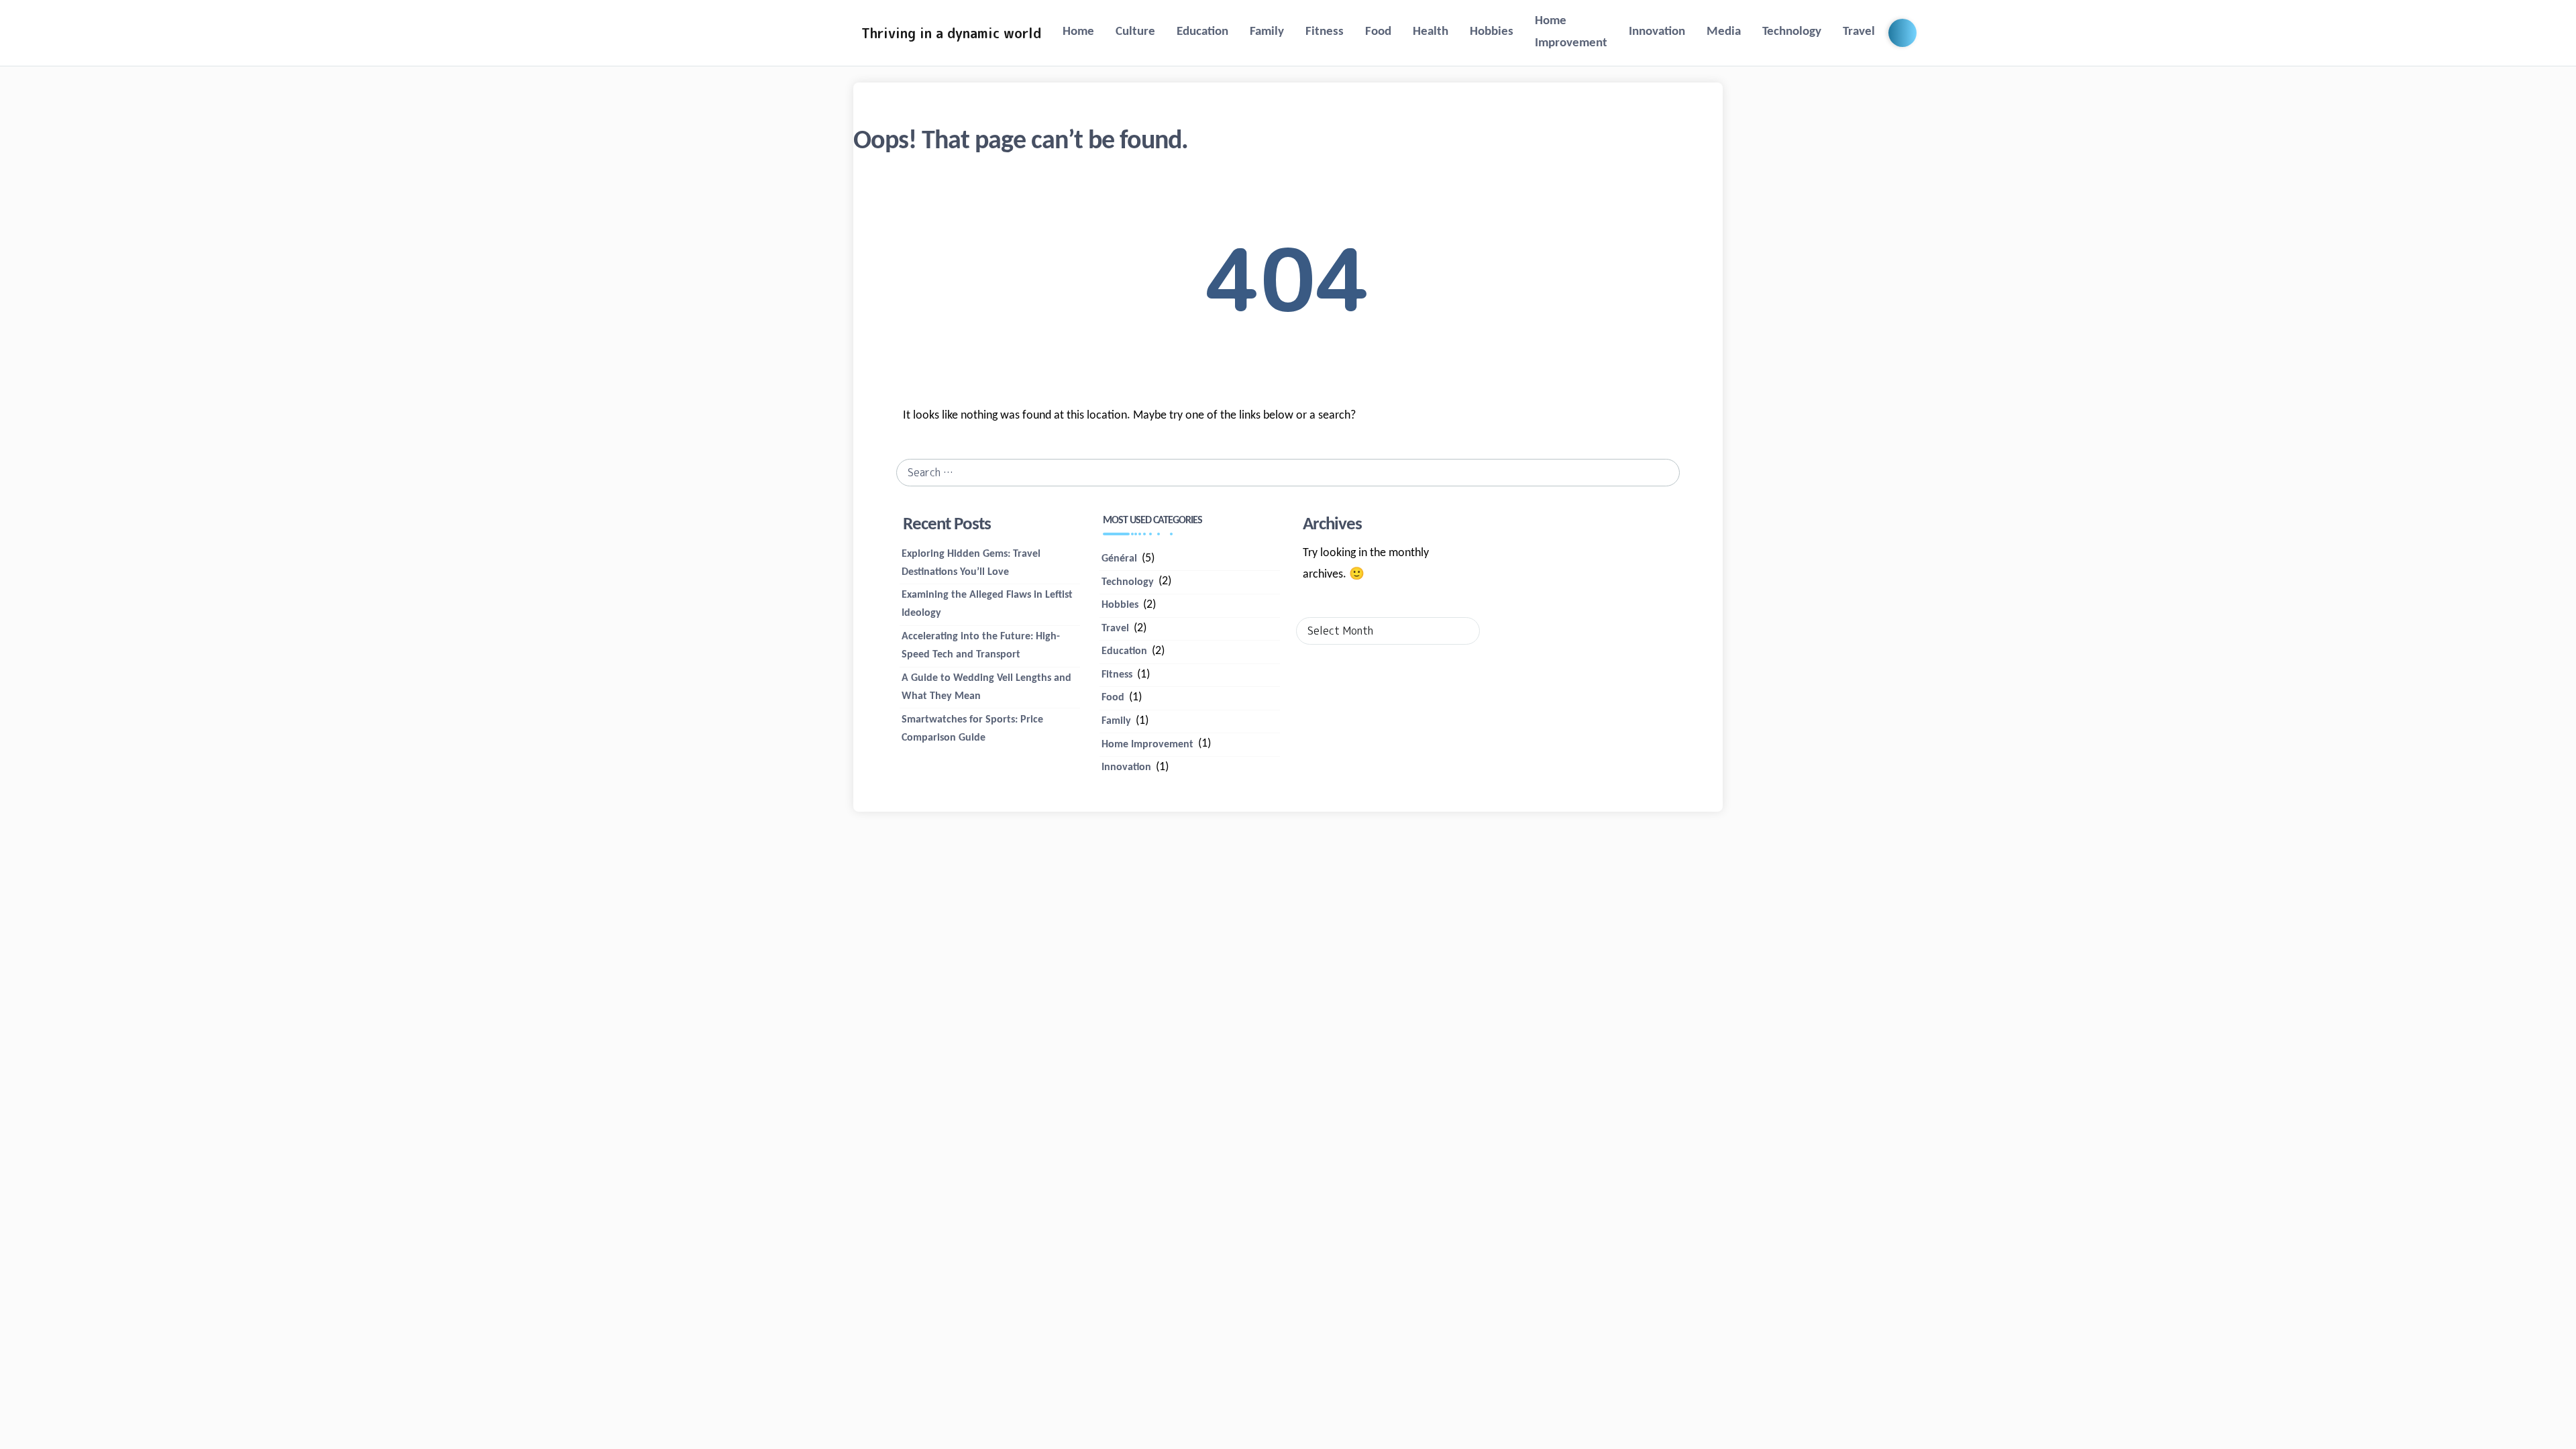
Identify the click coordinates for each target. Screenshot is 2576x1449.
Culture (1135, 32)
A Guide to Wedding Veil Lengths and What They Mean (986, 687)
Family (1267, 32)
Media (1724, 32)
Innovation (1657, 32)
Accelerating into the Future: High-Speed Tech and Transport (981, 646)
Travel (1859, 32)
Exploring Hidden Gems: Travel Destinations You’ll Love (971, 563)
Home (1078, 32)
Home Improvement (1571, 32)
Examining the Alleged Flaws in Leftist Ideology (987, 604)
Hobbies (1492, 32)
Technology (1792, 32)
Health (1431, 32)
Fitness (1325, 32)
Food (1378, 32)
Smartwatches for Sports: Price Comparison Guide (972, 729)
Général (1119, 559)
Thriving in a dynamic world (951, 33)
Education (1202, 32)
